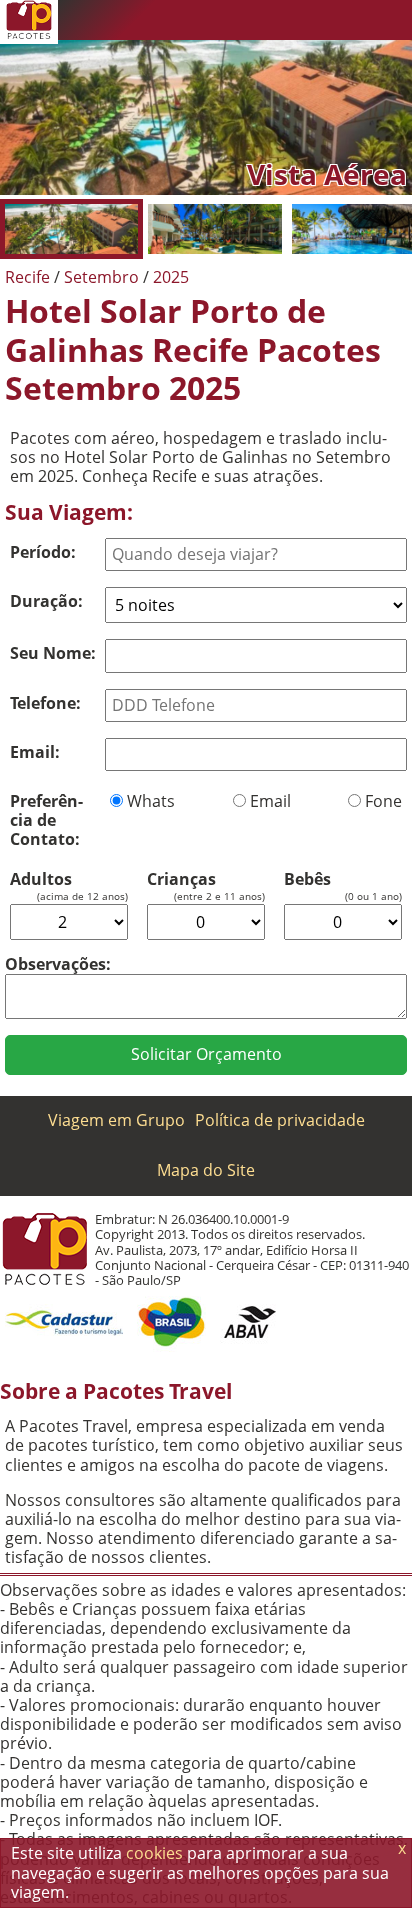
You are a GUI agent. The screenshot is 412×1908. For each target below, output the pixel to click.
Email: (35, 752)
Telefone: (45, 703)
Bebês (307, 879)
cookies (154, 1853)
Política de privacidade (280, 1120)
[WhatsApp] (272, 20)
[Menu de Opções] (392, 20)
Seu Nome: (53, 653)
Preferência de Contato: (46, 820)
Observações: (58, 964)
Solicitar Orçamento (206, 1054)
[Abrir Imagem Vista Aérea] (71, 229)
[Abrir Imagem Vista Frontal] (214, 229)
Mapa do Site (206, 1170)
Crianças (181, 879)
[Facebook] (352, 20)
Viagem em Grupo (116, 1120)
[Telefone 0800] (232, 20)
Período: (43, 552)
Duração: (46, 601)
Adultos (41, 879)
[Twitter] (312, 20)
